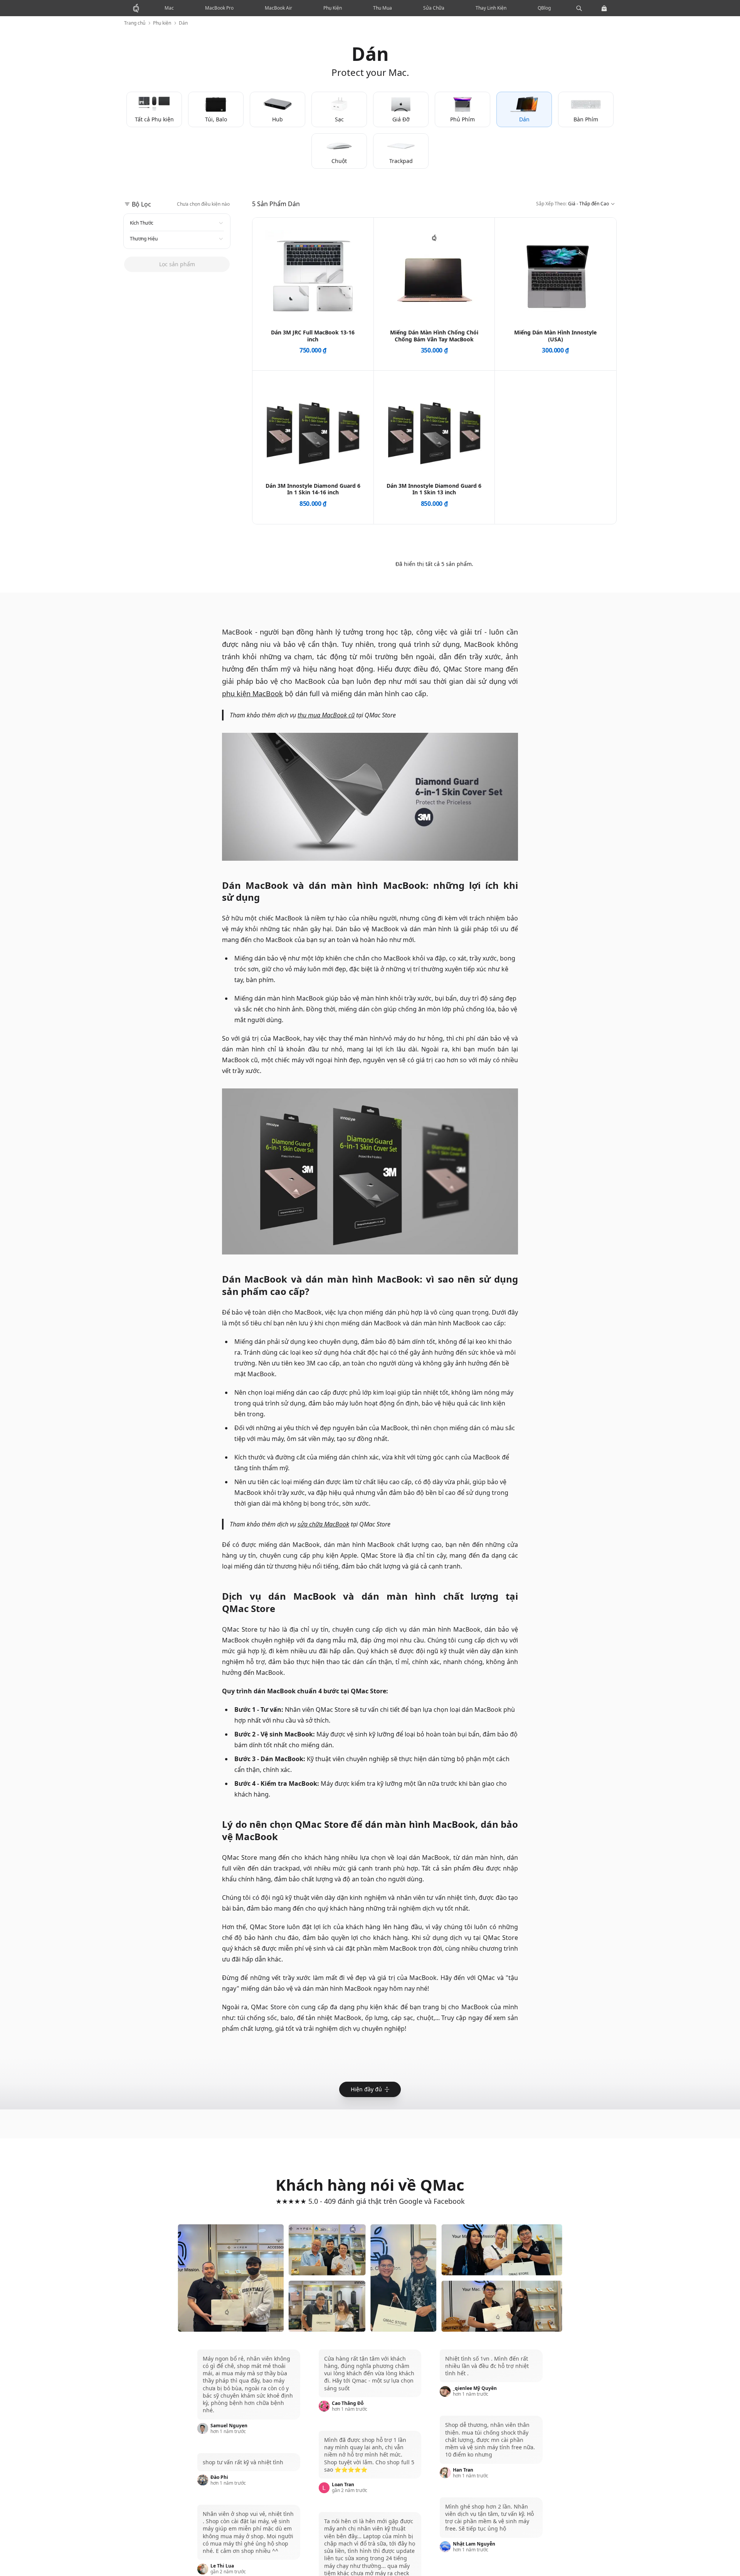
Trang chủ (135, 23)
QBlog (544, 8)
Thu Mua (383, 8)
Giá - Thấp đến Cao (573, 208)
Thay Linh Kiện (491, 8)
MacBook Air (278, 8)
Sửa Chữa (434, 8)
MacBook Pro (219, 8)
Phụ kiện (162, 23)
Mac (169, 8)
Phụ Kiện (333, 8)
